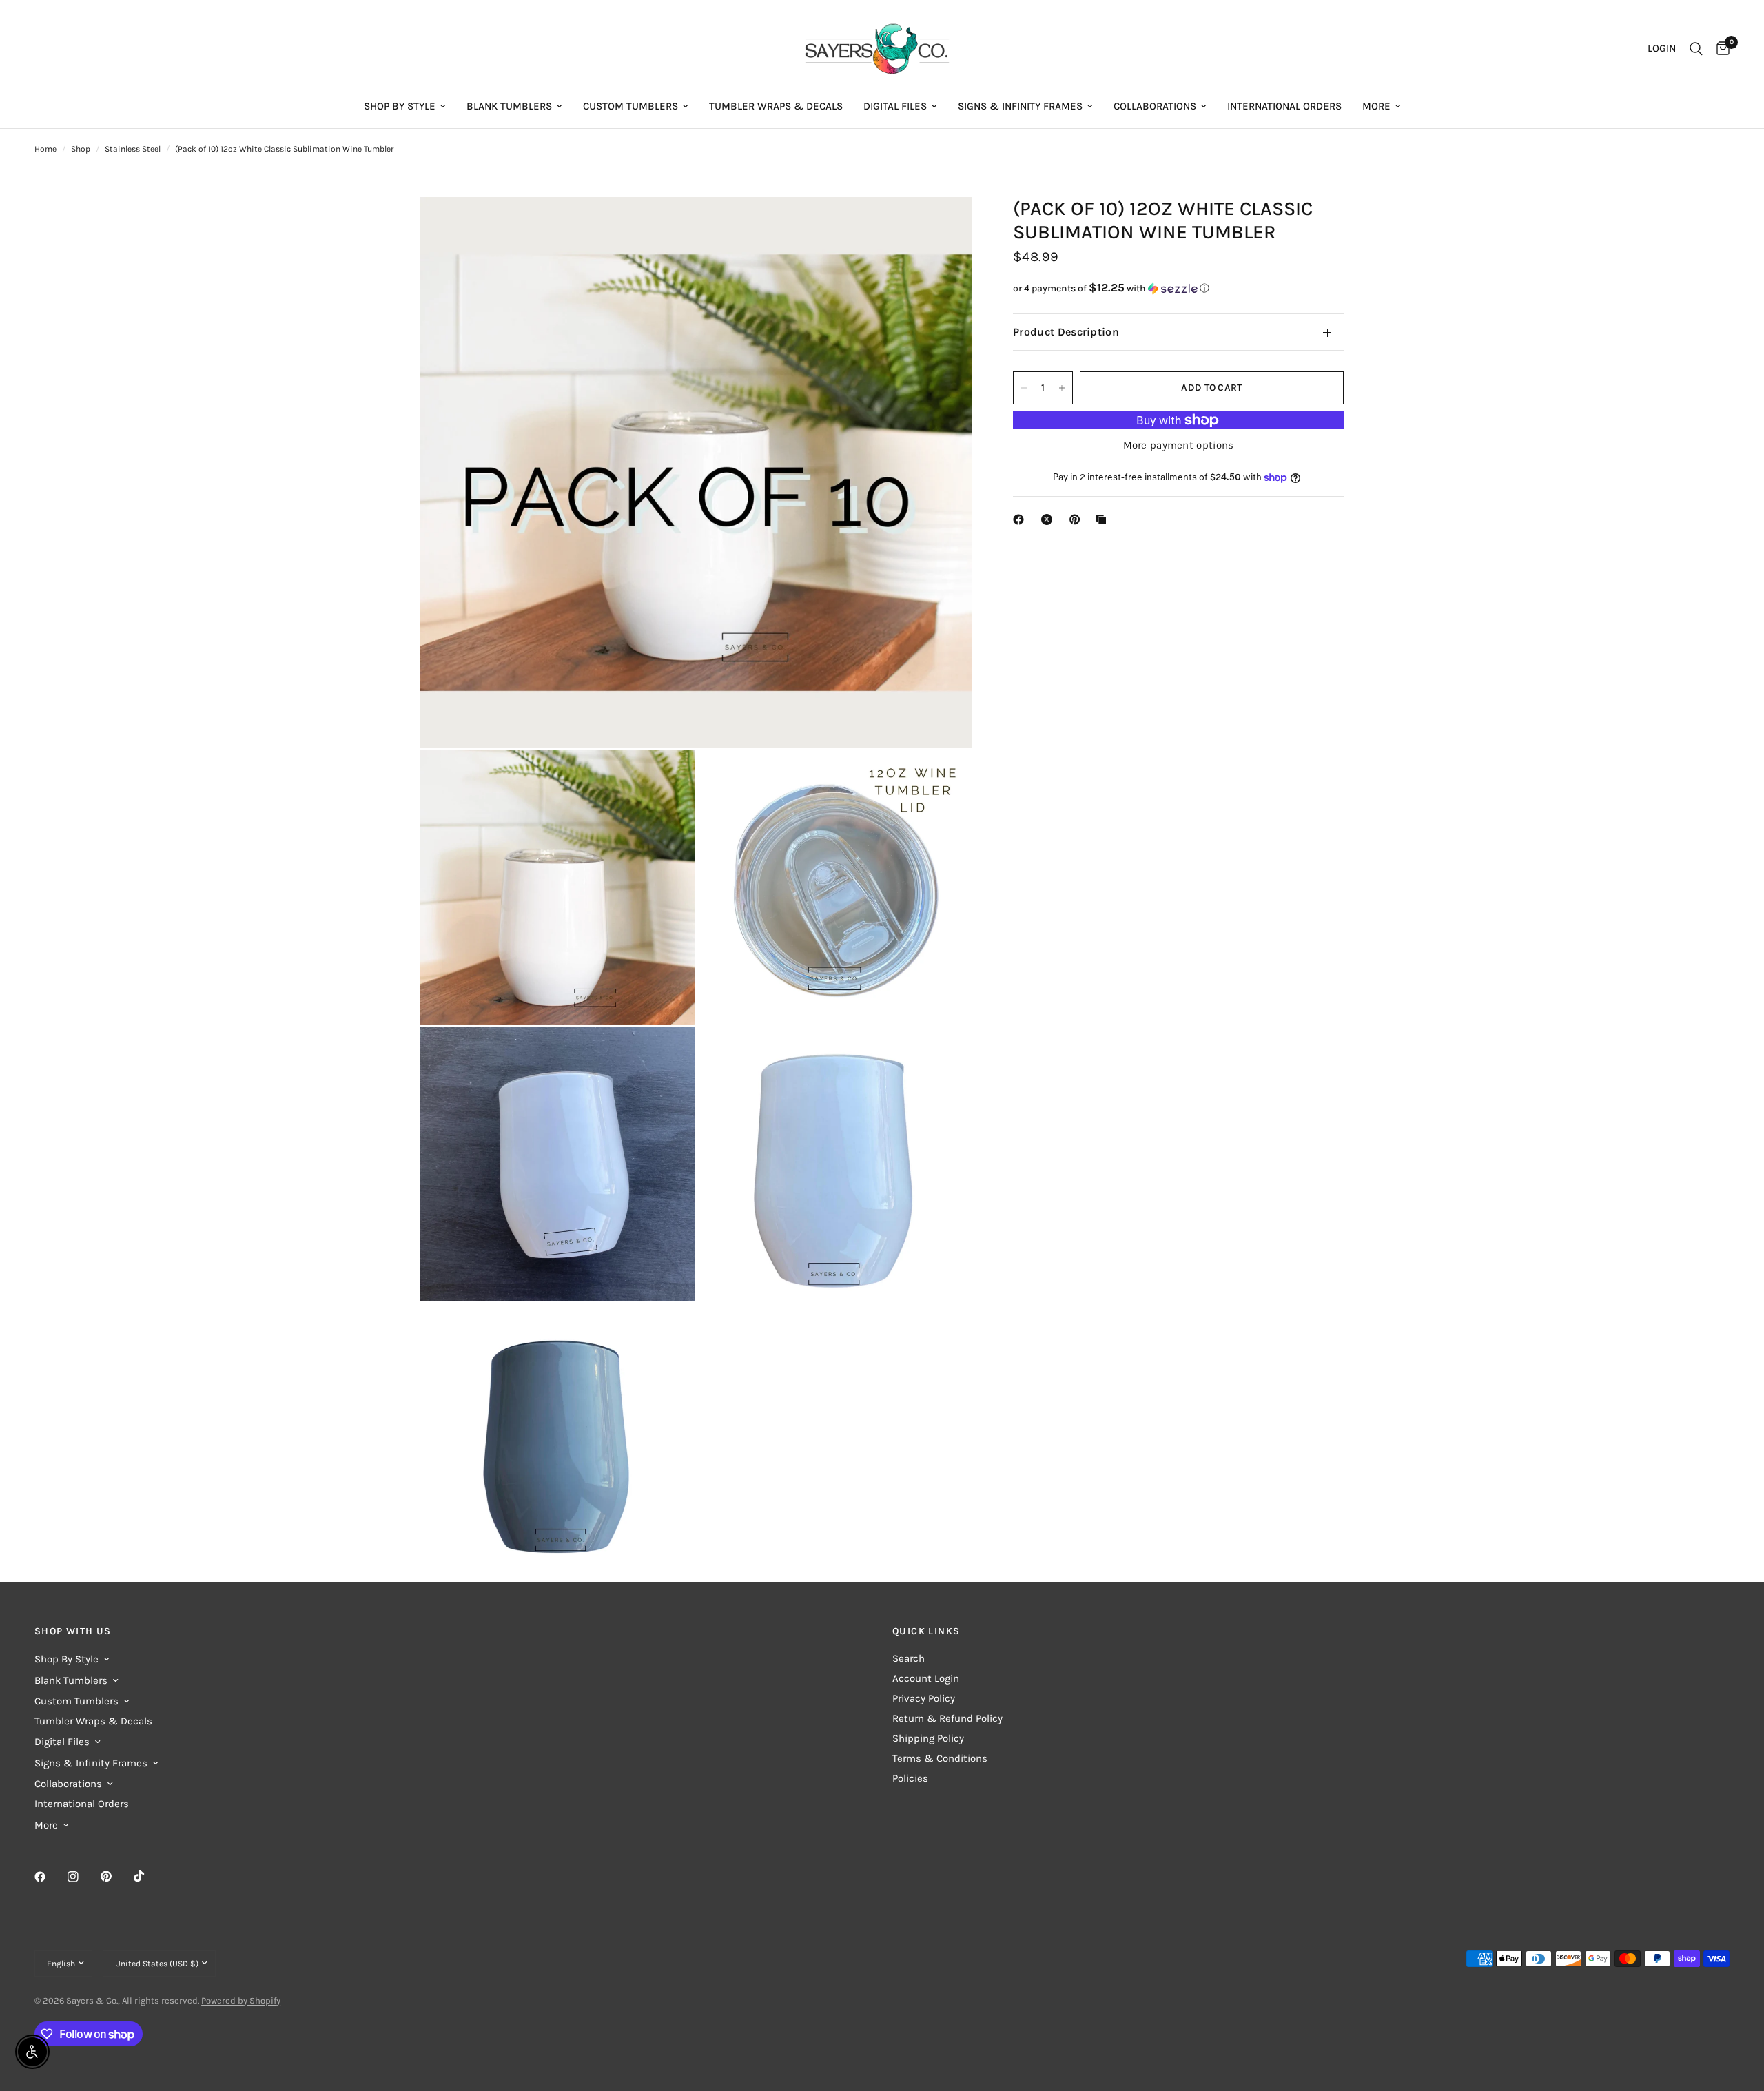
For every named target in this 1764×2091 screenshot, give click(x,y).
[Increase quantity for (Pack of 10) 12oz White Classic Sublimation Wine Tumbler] (1062, 388)
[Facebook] (50, 1877)
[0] (1720, 49)
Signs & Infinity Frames (1020, 106)
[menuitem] (405, 106)
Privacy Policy (924, 1698)
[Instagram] (83, 1877)
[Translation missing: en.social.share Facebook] (1021, 519)
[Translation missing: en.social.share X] (1049, 519)
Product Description (1066, 332)
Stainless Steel (133, 149)
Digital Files (895, 106)
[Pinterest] (116, 1876)
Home (45, 149)
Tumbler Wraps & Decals (776, 106)
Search (909, 1658)
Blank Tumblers (509, 106)
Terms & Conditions (940, 1758)
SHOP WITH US (73, 1631)
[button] (1178, 288)
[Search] (1696, 49)
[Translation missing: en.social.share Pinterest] (1078, 519)
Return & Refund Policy (947, 1718)
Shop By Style (400, 106)
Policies (910, 1778)
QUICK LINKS (926, 1631)
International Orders (1284, 106)
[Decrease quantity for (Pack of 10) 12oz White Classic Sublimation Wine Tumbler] (1024, 388)
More (1376, 106)
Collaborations (1155, 106)
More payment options (1179, 445)
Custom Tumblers (630, 106)
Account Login (926, 1678)
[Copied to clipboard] (1104, 519)
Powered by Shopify (241, 2000)
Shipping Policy (928, 1738)
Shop (81, 149)
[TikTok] (149, 1876)
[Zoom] (943, 226)
